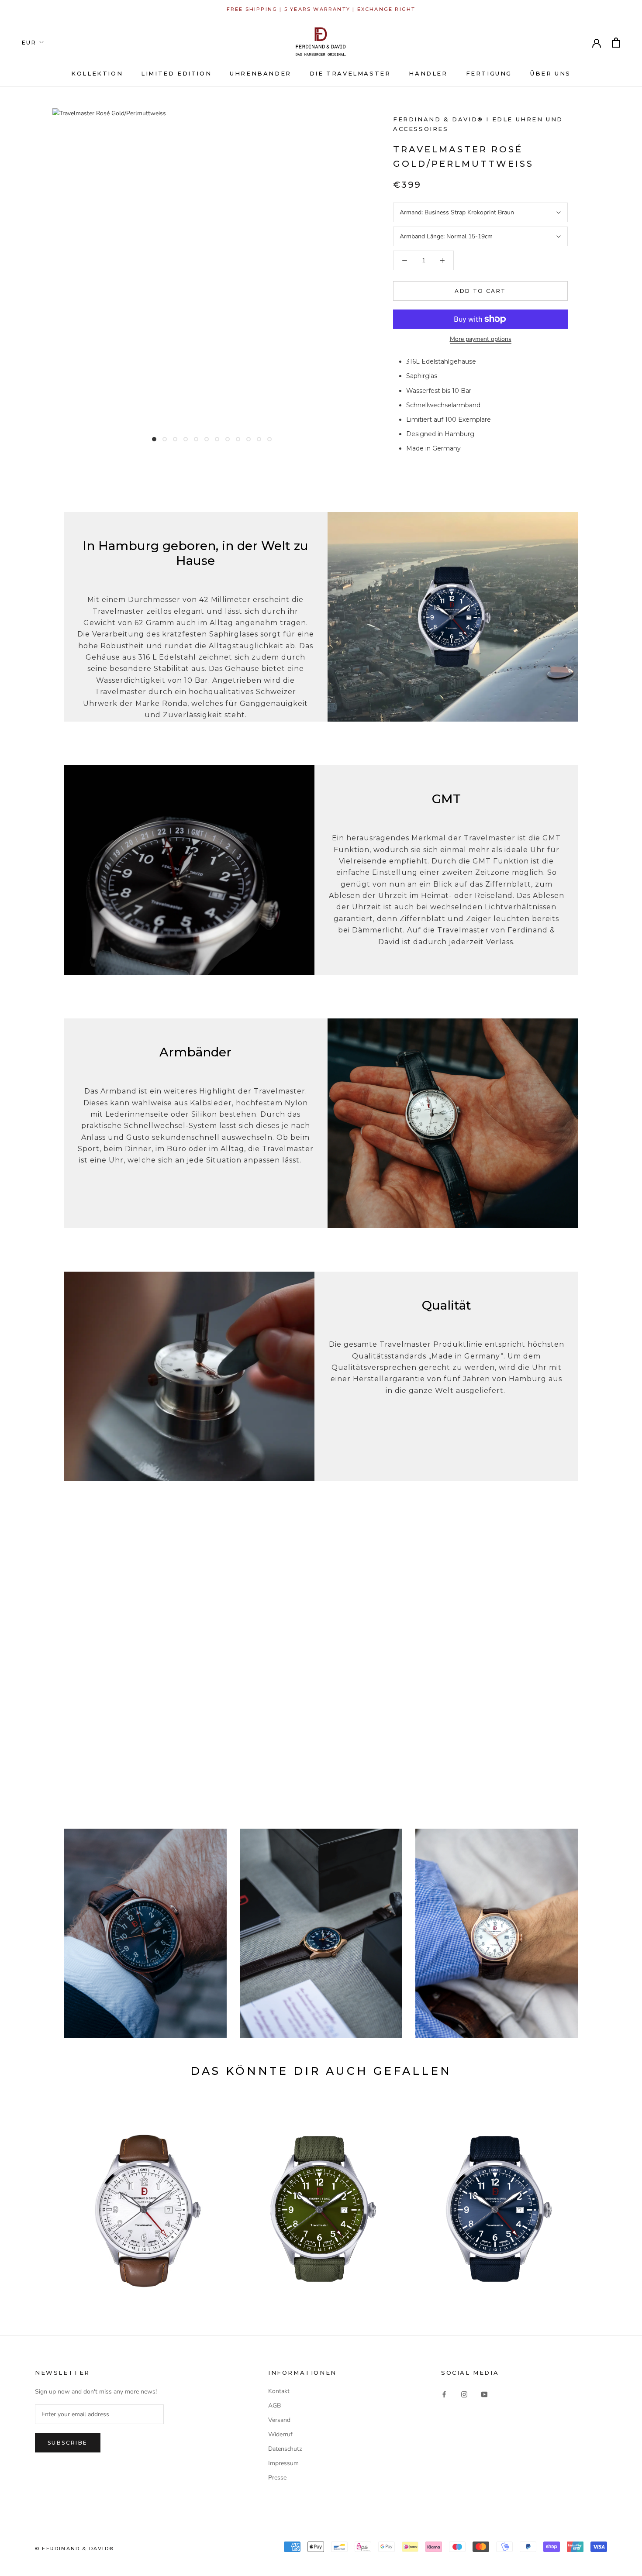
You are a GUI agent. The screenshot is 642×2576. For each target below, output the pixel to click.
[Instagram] (464, 2394)
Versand (279, 2420)
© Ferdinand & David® (74, 2548)
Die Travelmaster (350, 73)
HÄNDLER (428, 73)
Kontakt (279, 2391)
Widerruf (280, 2434)
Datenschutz (285, 2449)
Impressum (283, 2463)
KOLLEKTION (97, 73)
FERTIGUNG (489, 73)
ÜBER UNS (551, 73)
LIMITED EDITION (176, 73)
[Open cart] (616, 43)
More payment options (481, 339)
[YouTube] (484, 2394)
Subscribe (68, 2443)
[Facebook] (444, 2394)
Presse (277, 2478)
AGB (274, 2406)
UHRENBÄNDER (261, 73)
